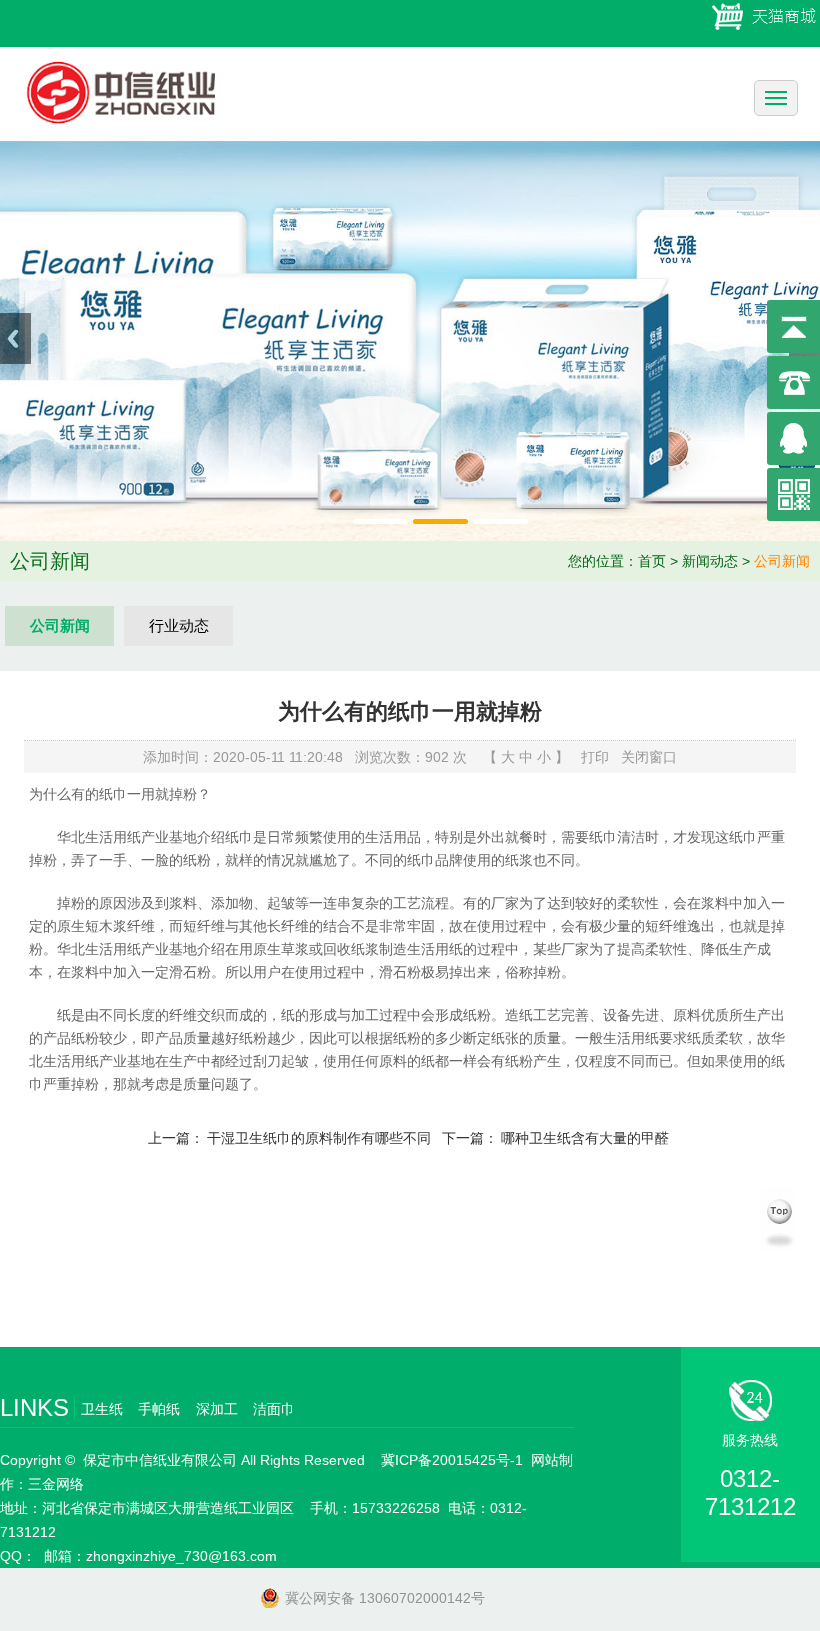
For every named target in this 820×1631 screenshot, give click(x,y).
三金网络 (56, 1484)
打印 (595, 757)
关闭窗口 (649, 757)
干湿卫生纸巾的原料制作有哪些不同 (319, 1138)
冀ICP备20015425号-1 (452, 1460)
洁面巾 (274, 1409)
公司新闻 (782, 561)
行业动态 (179, 625)
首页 (652, 561)
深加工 (217, 1409)
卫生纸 (102, 1409)
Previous (15, 338)
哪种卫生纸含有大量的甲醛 (585, 1138)
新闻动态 (710, 561)
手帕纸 (159, 1409)
